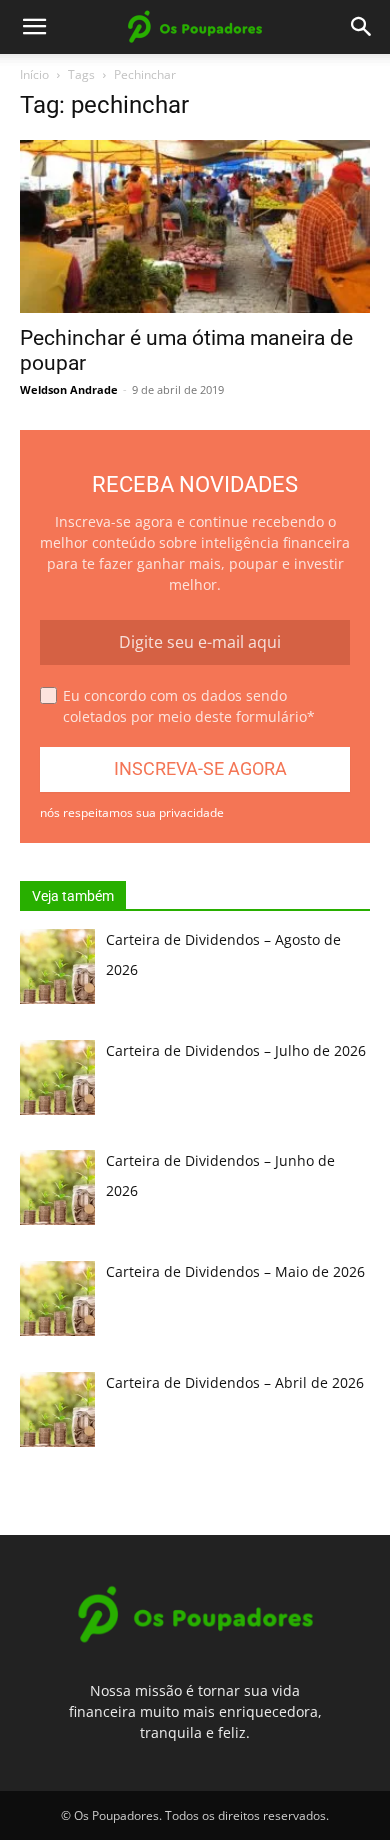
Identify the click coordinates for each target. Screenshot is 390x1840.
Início (34, 74)
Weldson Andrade (69, 389)
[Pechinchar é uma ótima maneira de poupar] (195, 226)
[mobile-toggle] (34, 27)
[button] (362, 27)
